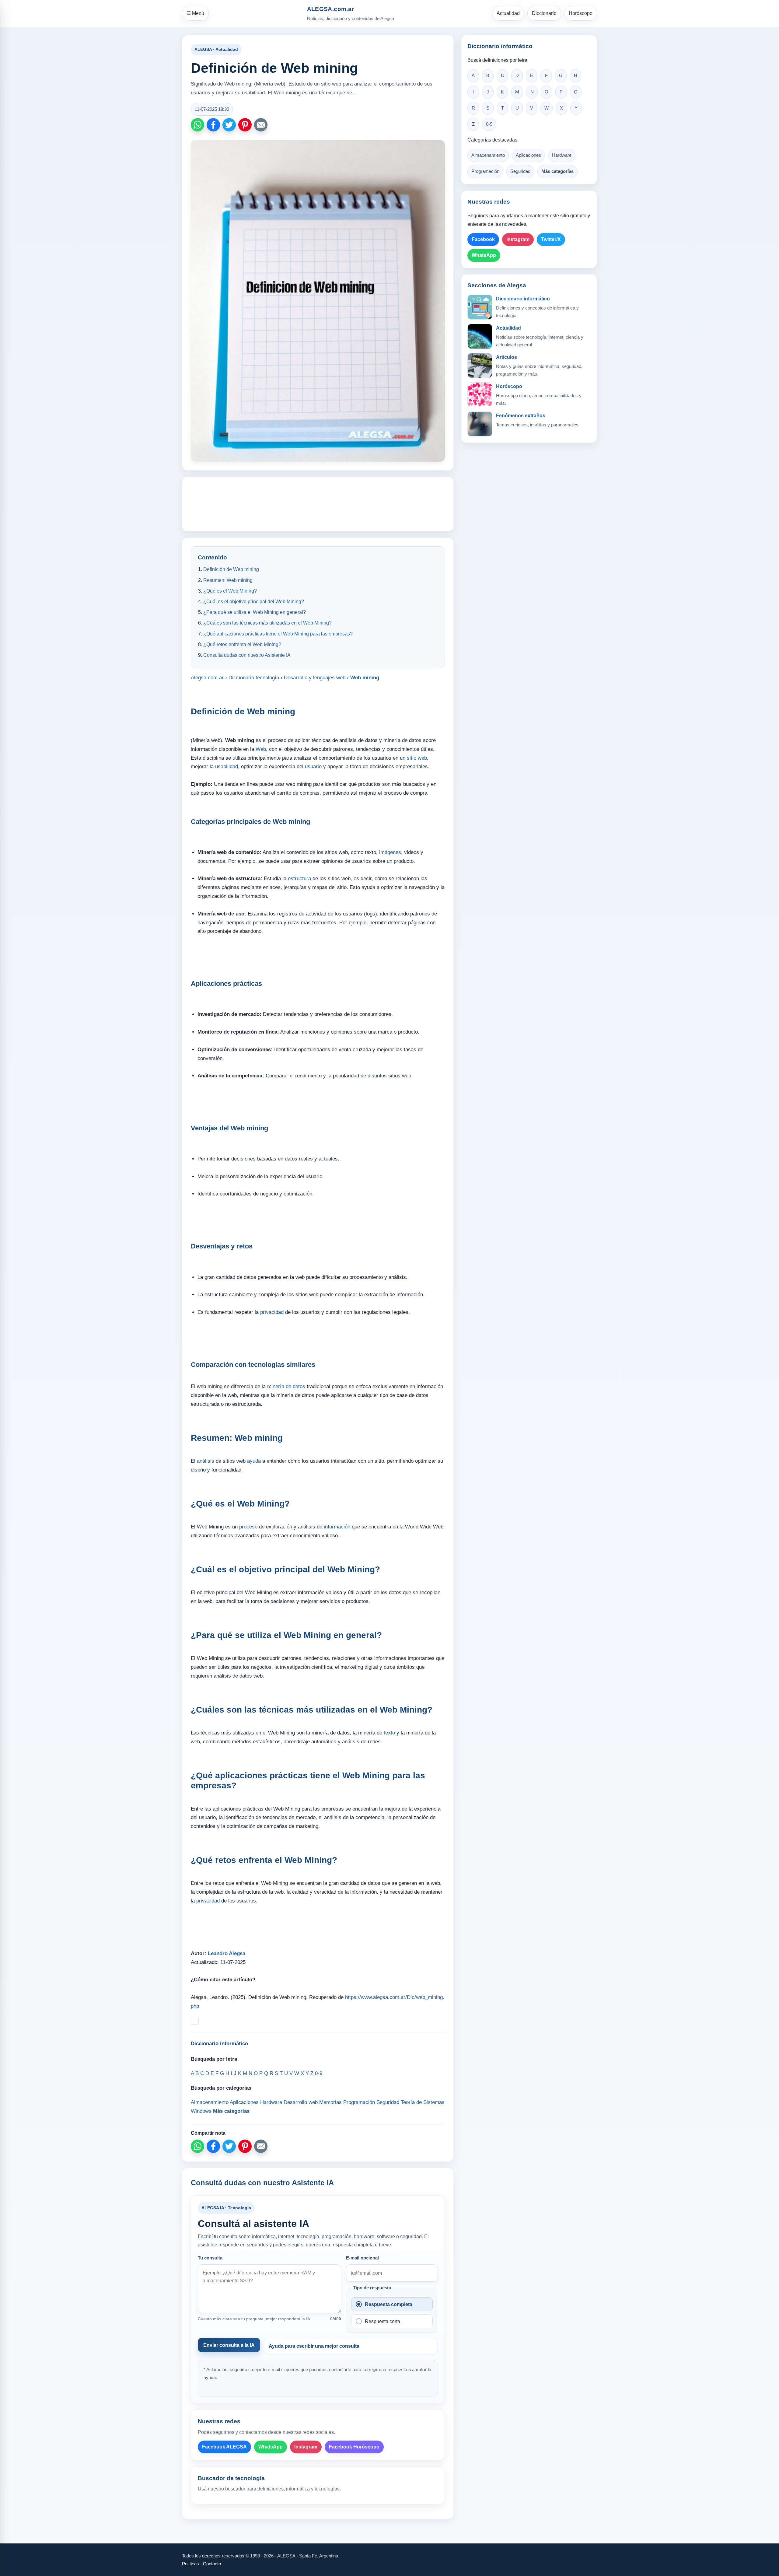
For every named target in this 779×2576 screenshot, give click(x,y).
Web (261, 749)
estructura (299, 878)
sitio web (417, 758)
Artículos (507, 357)
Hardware (562, 155)
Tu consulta (210, 2258)
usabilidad (227, 766)
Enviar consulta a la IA (229, 2345)
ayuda (254, 1461)
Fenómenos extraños (521, 416)
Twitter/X (551, 239)
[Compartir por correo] (261, 125)
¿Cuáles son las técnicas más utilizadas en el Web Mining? (267, 623)
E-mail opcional (362, 2258)
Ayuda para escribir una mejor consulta (314, 2346)
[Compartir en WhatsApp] (197, 125)
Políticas (190, 2564)
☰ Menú (195, 13)
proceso (248, 1527)
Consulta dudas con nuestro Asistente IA (247, 655)
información (337, 1527)
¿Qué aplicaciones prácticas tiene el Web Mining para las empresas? (278, 634)
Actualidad (508, 13)
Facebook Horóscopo (354, 2447)
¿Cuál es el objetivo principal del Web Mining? (254, 602)
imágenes (390, 852)
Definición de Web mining (231, 569)
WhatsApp (271, 2447)
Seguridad (520, 171)
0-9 (489, 124)
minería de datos (286, 1386)
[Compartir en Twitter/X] (229, 125)
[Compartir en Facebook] (213, 125)
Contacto (212, 2564)
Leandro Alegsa (227, 1953)
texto (389, 1733)
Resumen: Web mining (228, 580)
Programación (485, 171)
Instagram (306, 2447)
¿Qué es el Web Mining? (230, 591)
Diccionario (544, 13)
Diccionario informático (523, 299)
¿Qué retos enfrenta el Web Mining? (242, 644)
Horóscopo (581, 13)
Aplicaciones (528, 155)
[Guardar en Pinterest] (245, 125)
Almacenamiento (488, 155)
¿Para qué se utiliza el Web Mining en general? (255, 612)
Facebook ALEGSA (224, 2447)
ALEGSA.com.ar (330, 9)
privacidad (272, 1312)
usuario (313, 766)
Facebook (483, 239)
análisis (206, 1461)
